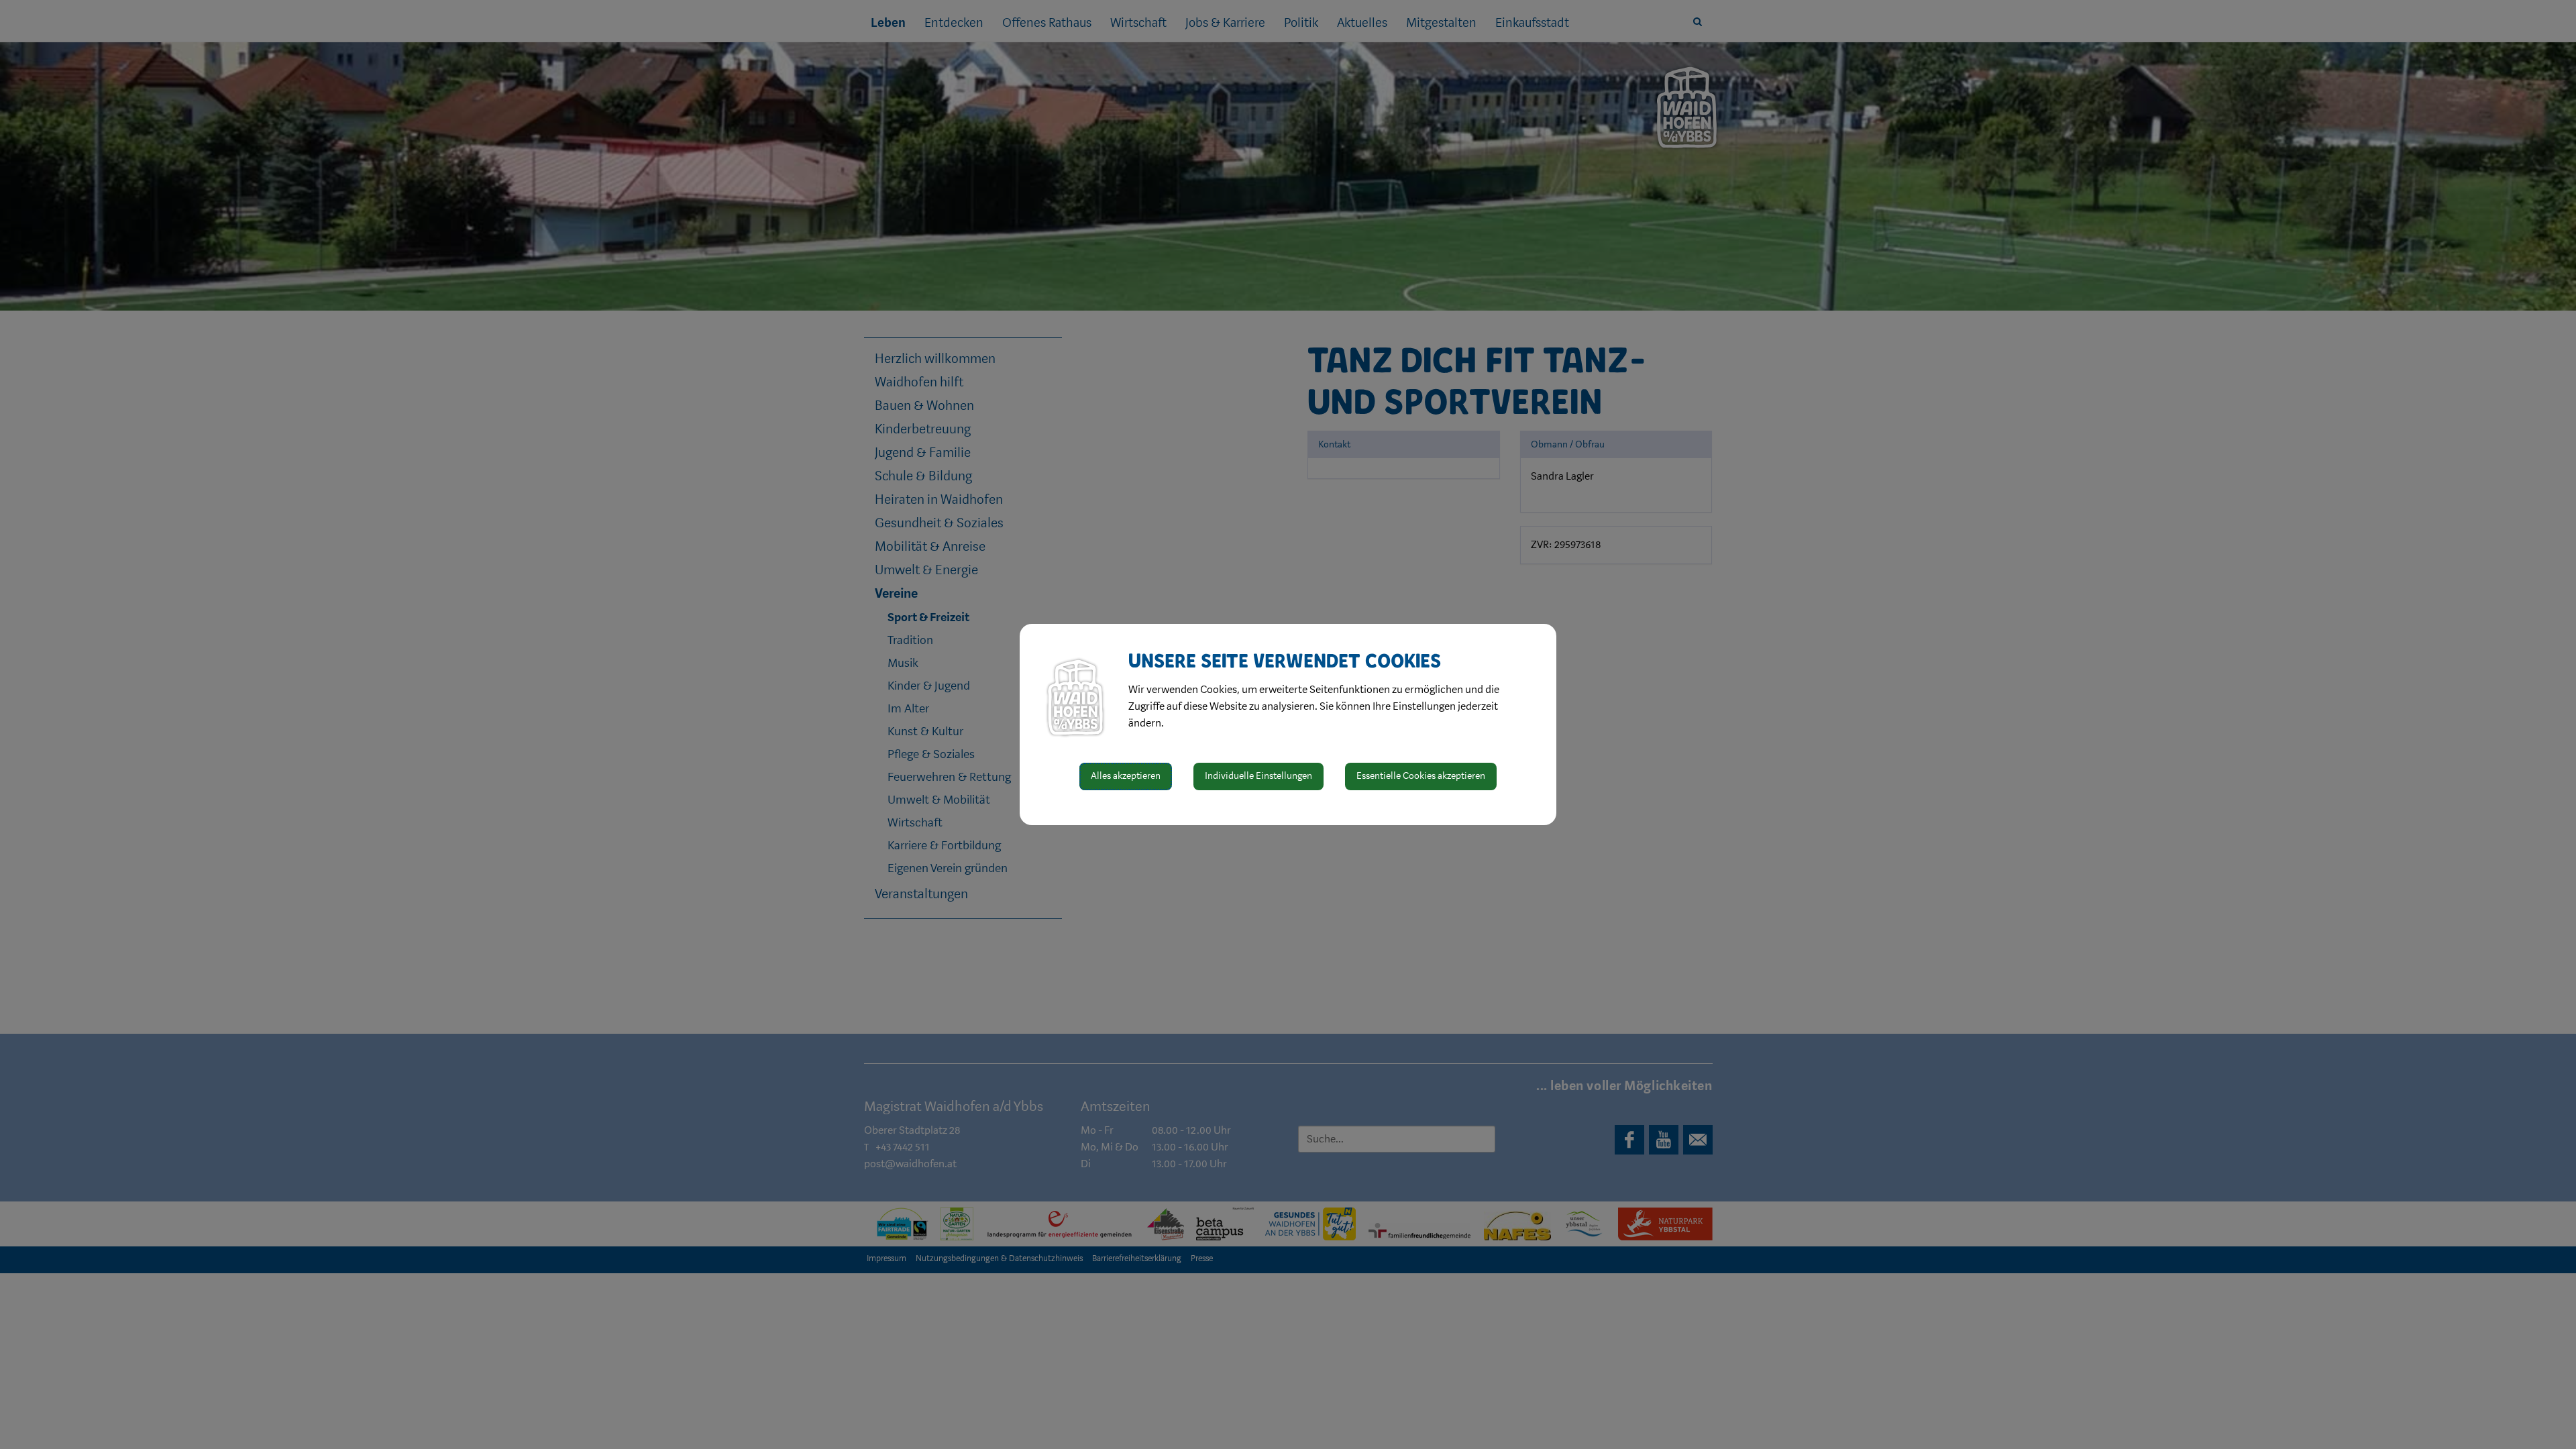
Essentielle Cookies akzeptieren (1421, 776)
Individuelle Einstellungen (1258, 776)
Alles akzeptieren (1126, 776)
